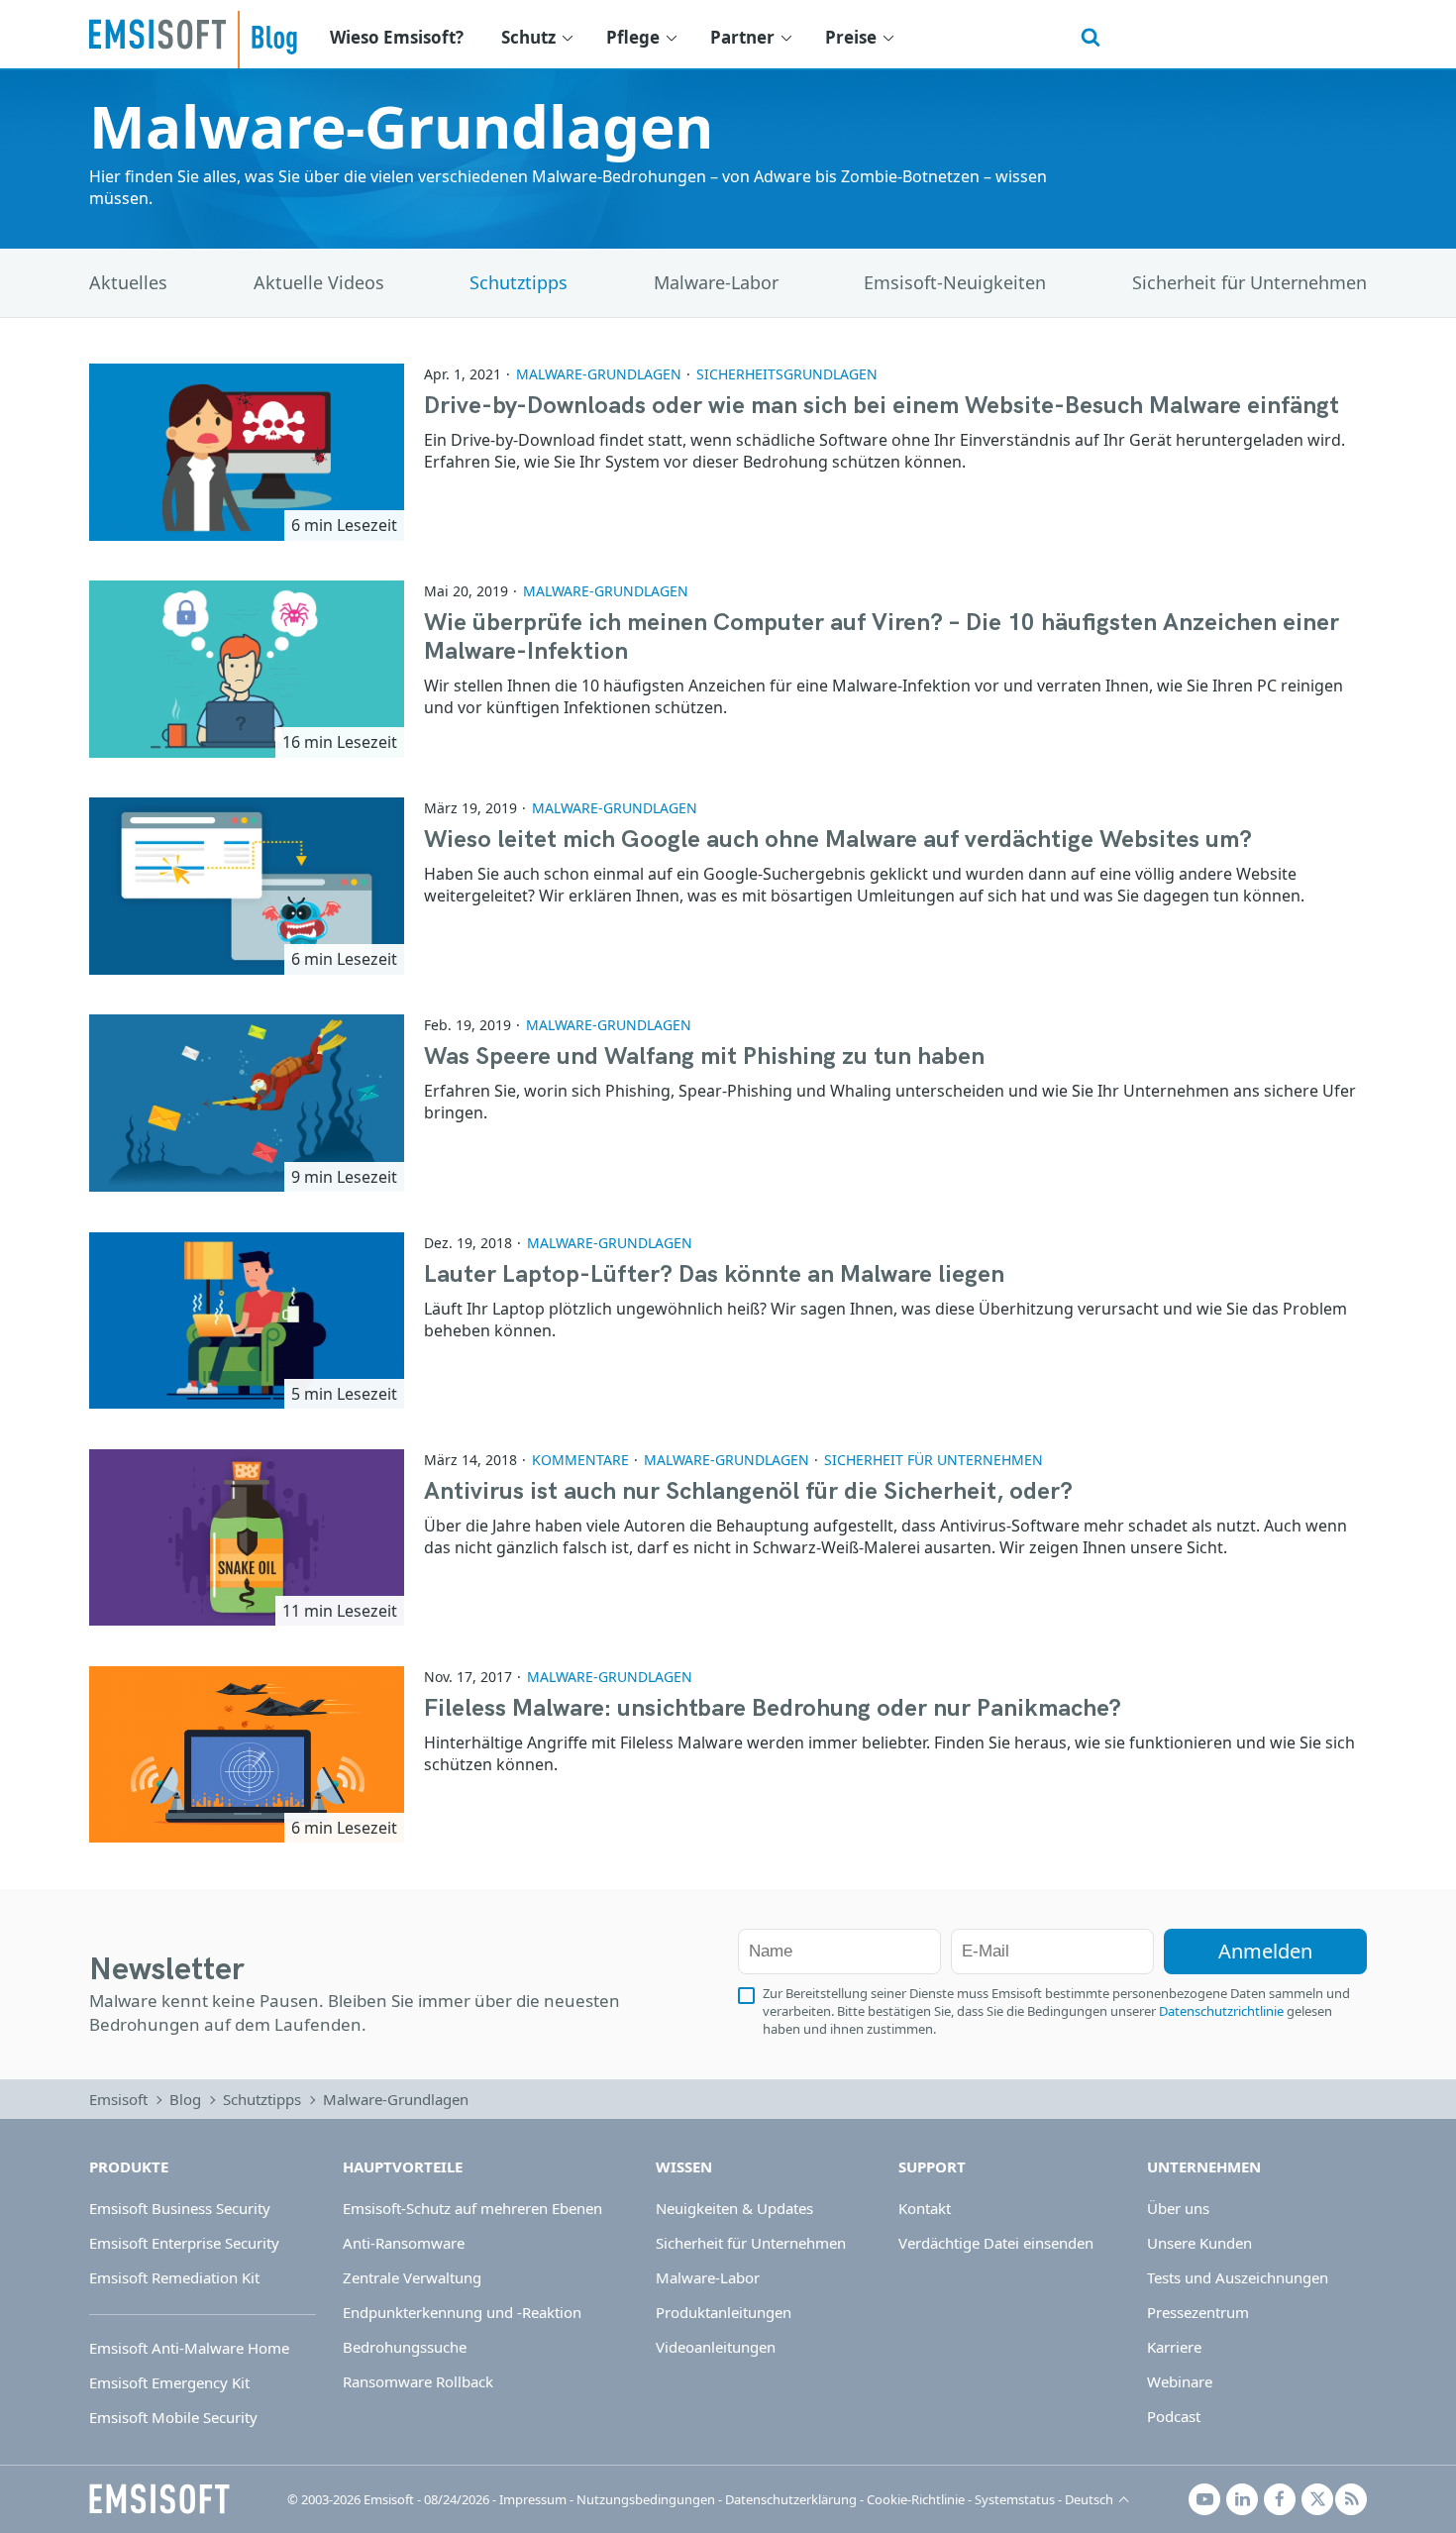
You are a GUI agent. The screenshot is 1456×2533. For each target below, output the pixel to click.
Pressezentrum (1198, 2312)
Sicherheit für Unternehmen (1249, 282)
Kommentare (580, 1460)
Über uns (1178, 2208)
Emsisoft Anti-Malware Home (189, 2348)
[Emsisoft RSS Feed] (1351, 2499)
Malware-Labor (716, 282)
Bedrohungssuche (405, 2347)
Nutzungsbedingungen (646, 2499)
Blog (185, 2099)
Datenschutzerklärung (791, 2499)
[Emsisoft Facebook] (1280, 2499)
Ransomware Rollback (418, 2381)
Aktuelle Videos (319, 282)
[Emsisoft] (159, 2499)
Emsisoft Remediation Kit (174, 2277)
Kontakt (925, 2208)
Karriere (1174, 2347)
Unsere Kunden (1199, 2243)
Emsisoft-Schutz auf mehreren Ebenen (472, 2208)
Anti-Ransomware (404, 2243)
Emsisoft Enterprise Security (184, 2243)
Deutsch (1089, 2499)
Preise (851, 37)
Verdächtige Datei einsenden (996, 2243)
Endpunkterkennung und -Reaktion (462, 2312)
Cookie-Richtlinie (916, 2499)
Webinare (1180, 2381)
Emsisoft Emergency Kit (169, 2382)
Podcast (1174, 2416)
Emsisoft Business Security (180, 2208)
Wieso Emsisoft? (397, 37)
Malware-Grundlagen (599, 374)
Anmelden (1265, 1951)
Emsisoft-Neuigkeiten (955, 282)
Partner (742, 37)
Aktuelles (128, 282)
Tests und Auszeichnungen (1238, 2277)
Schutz (528, 37)
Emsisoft (157, 34)
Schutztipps (519, 282)
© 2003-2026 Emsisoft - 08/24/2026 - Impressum (427, 2499)
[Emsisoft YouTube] (1204, 2499)
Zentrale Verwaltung (412, 2277)
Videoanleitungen (716, 2347)
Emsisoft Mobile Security (173, 2417)
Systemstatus (1015, 2499)
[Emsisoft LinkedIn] (1242, 2499)
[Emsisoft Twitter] (1317, 2499)
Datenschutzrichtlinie (1221, 2011)
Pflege (633, 37)
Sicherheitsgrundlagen (787, 374)
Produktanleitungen (724, 2312)
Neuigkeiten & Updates (734, 2208)
